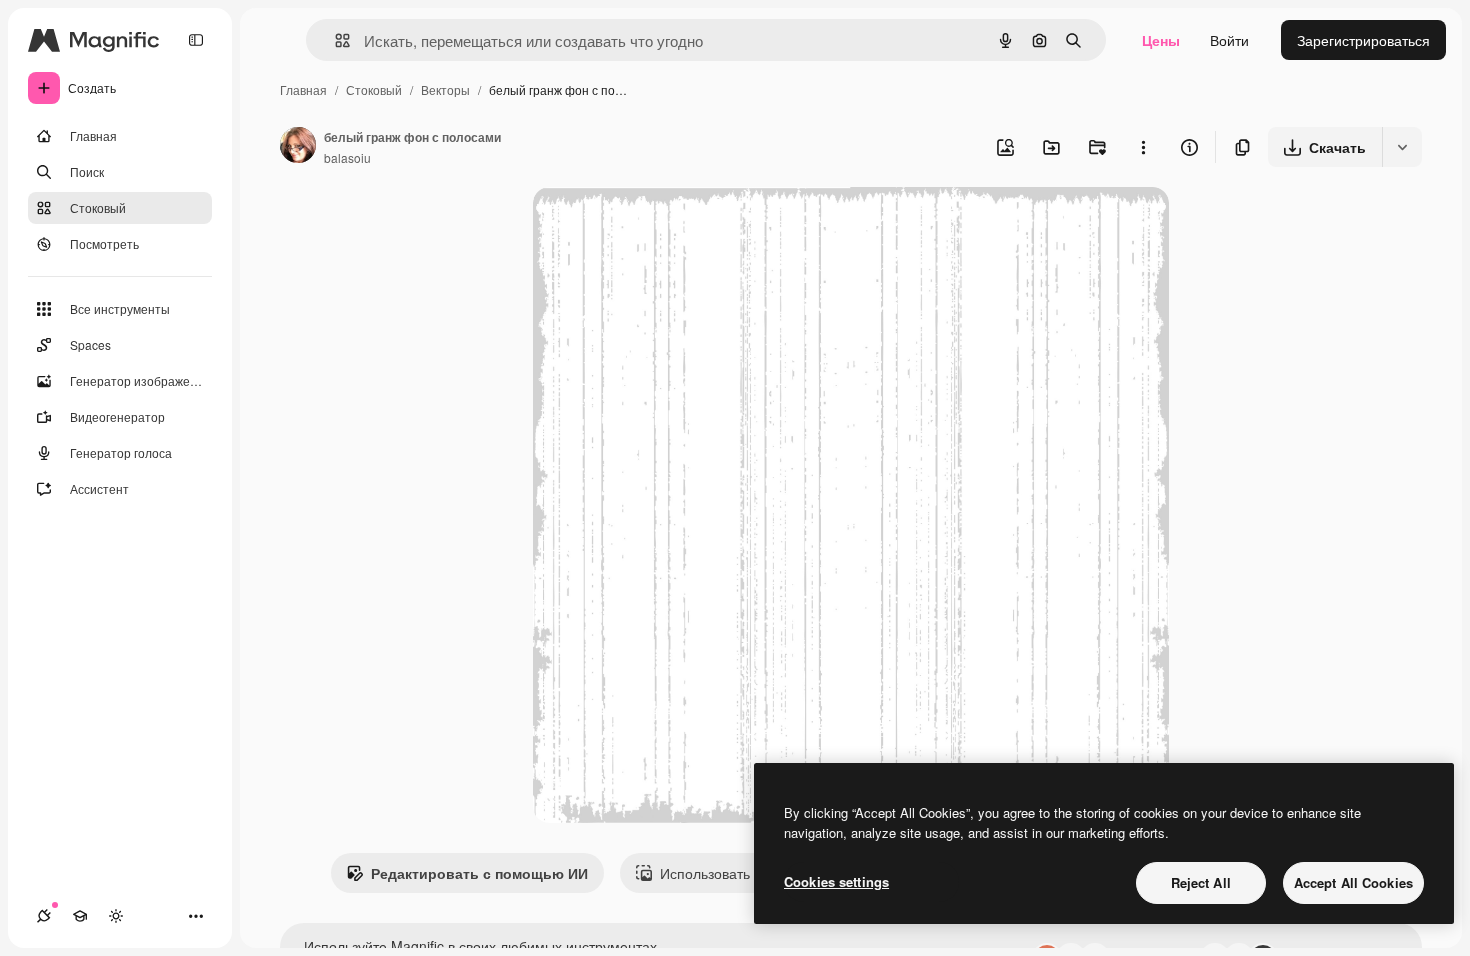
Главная (303, 89)
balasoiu (347, 157)
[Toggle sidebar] (196, 40)
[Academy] (80, 916)
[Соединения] (44, 916)
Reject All (1201, 882)
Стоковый (374, 89)
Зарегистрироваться (1363, 40)
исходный (667, 225)
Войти (1229, 40)
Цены (1161, 40)
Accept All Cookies (1353, 882)
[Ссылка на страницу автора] (298, 147)
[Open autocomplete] (334, 40)
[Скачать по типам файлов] (1402, 147)
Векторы (445, 89)
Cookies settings (836, 881)
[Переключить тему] (116, 916)
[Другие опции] (1143, 147)
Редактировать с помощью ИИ (479, 873)
